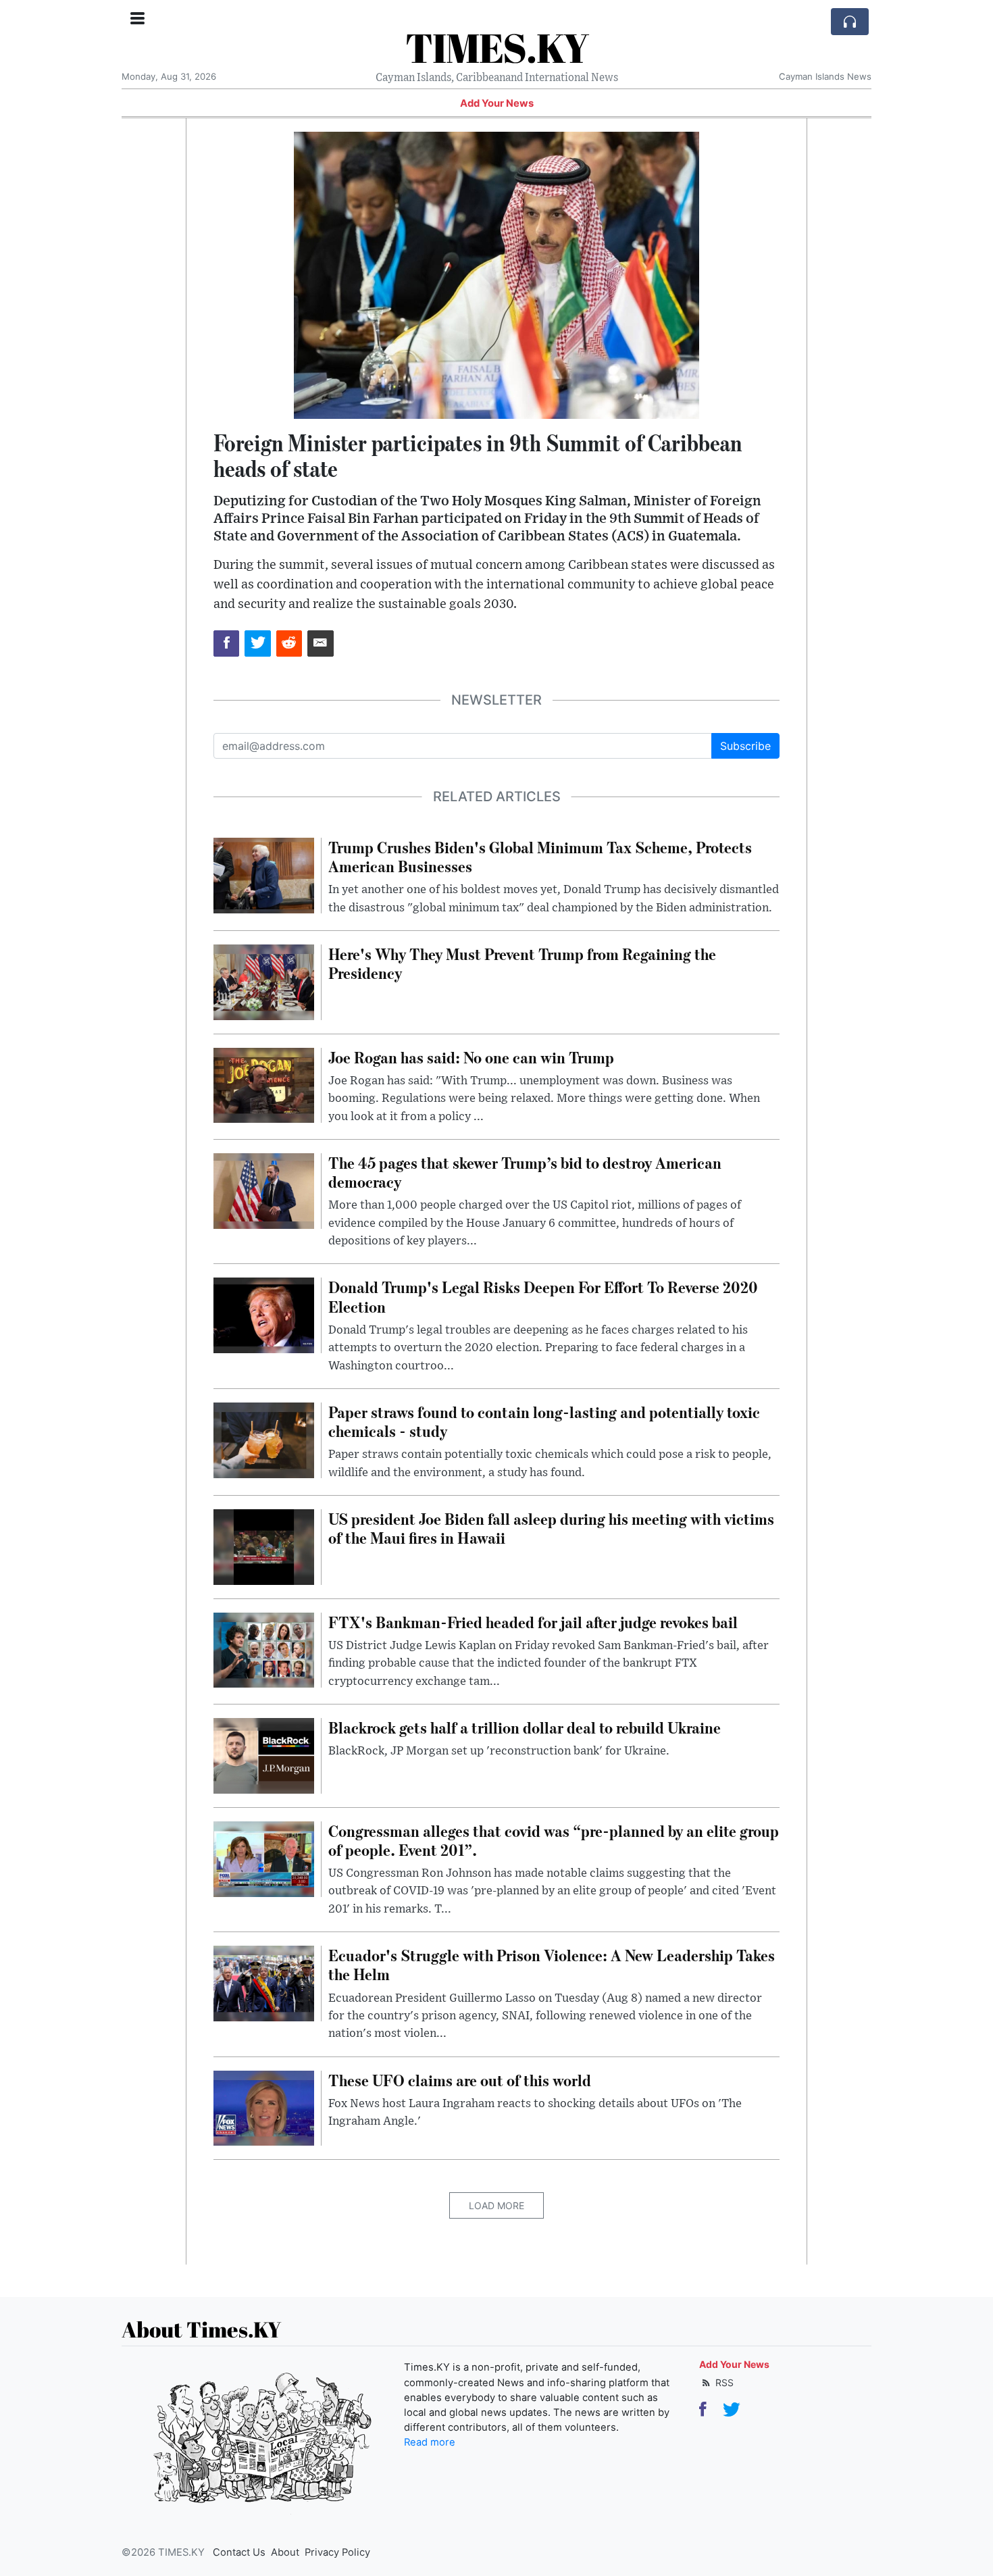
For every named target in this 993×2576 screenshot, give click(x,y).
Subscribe (745, 746)
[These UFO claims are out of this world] (264, 2107)
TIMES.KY (497, 47)
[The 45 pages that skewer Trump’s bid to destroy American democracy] (264, 1190)
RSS (723, 2382)
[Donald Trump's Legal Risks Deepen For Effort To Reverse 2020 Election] (264, 1315)
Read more (430, 2442)
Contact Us (239, 2552)
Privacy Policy (337, 2552)
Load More (496, 2205)
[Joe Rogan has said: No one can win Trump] (264, 1084)
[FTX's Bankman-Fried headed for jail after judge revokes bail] (264, 1649)
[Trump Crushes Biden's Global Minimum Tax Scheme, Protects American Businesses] (264, 874)
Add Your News (497, 103)
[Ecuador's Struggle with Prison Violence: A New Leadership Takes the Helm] (264, 1982)
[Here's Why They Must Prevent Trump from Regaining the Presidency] (264, 981)
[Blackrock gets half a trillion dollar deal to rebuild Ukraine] (264, 1754)
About (285, 2552)
